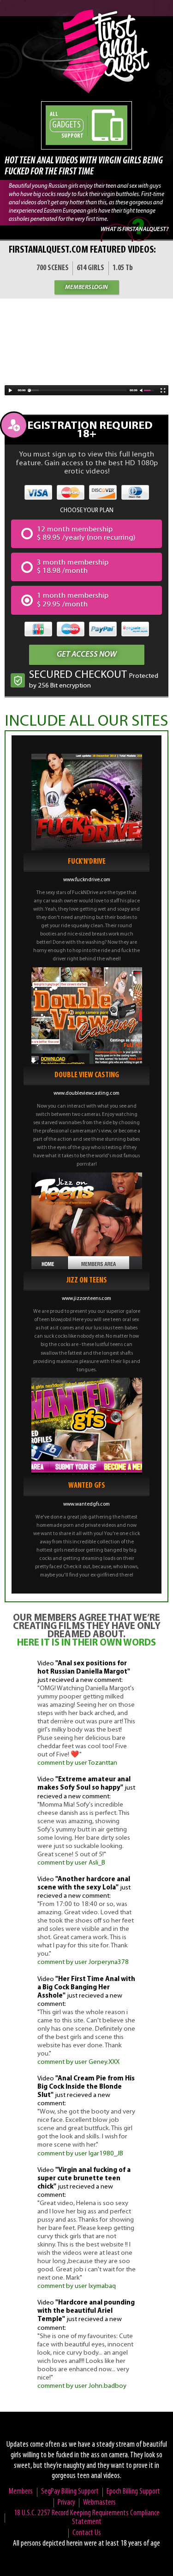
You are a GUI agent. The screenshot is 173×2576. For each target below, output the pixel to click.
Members (21, 2492)
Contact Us (87, 2533)
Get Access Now (87, 655)
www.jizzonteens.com (86, 1299)
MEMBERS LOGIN (86, 287)
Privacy (66, 2503)
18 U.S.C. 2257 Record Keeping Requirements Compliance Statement (87, 2518)
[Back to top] (150, 2553)
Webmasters (99, 2503)
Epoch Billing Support (133, 2492)
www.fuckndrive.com (87, 880)
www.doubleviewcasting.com (86, 1093)
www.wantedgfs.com (86, 1504)
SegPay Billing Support (70, 2492)
